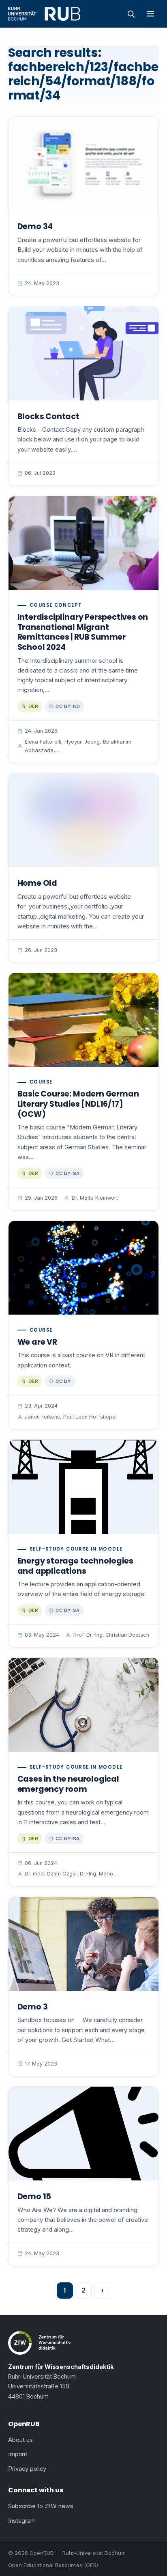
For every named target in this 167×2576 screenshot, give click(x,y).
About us (20, 2440)
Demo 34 (35, 226)
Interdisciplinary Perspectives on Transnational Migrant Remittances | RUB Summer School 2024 (83, 632)
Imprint (18, 2454)
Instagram (22, 2521)
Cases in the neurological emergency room (68, 1784)
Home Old (37, 883)
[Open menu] (150, 14)
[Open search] (131, 14)
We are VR (37, 1342)
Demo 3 (33, 2007)
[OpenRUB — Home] (44, 14)
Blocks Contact (48, 416)
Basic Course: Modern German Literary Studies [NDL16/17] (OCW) (78, 1104)
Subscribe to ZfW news (41, 2506)
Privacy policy (27, 2469)
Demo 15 (34, 2196)
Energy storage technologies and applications (75, 1566)
